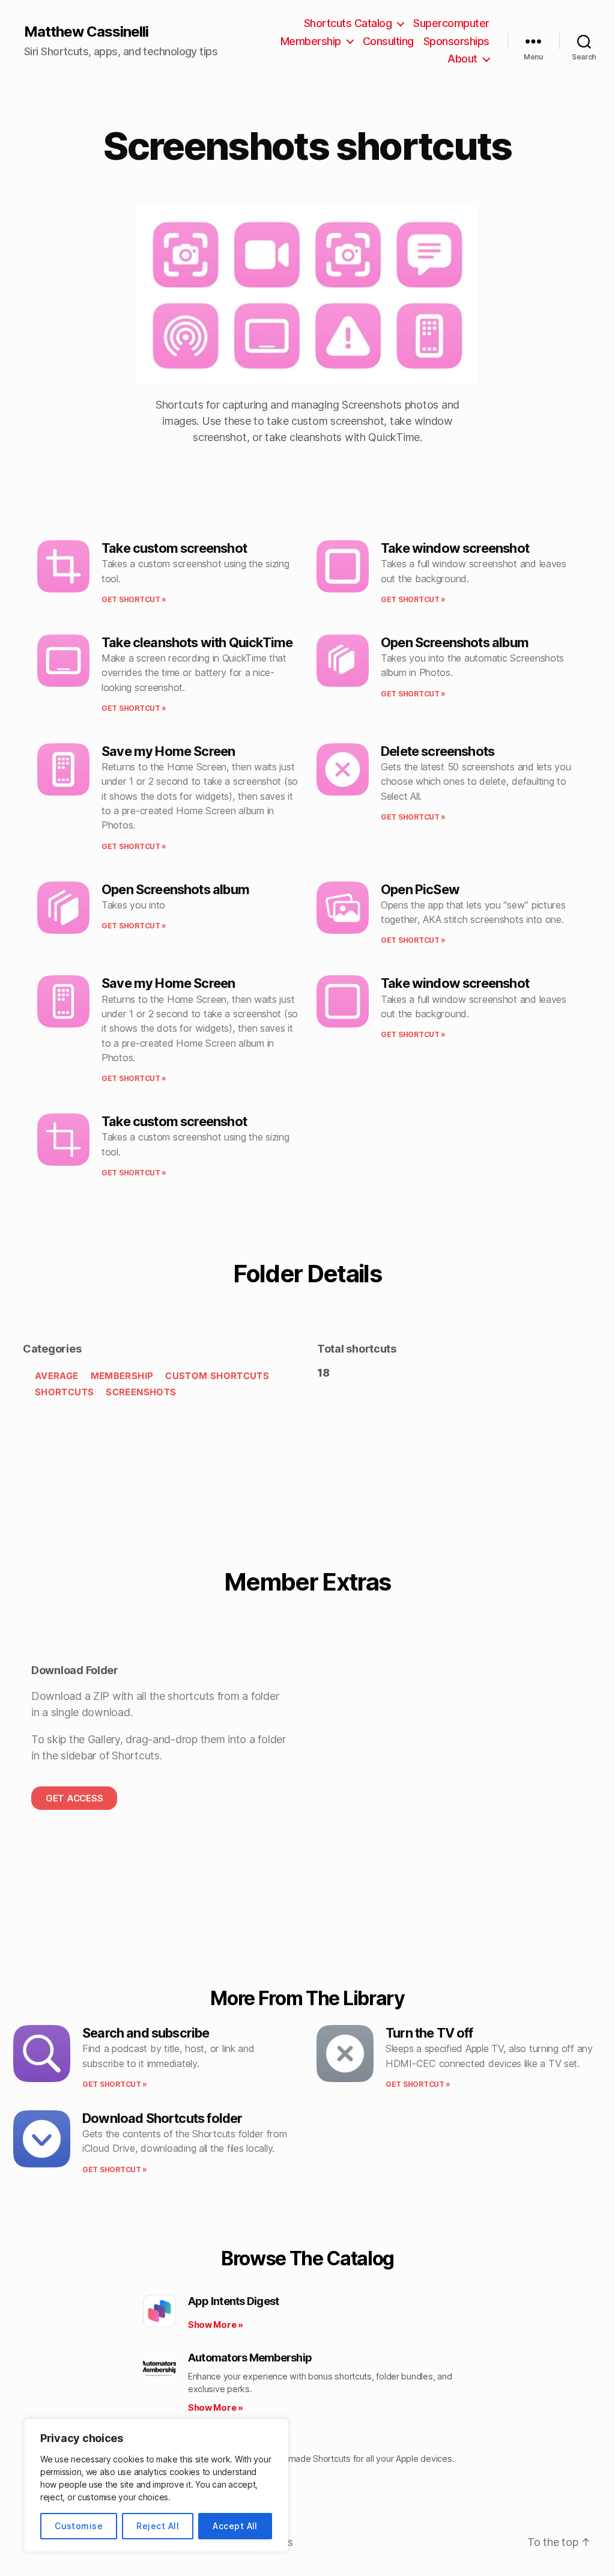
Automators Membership (250, 2358)
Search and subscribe (146, 2033)
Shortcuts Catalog (348, 23)
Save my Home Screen (168, 751)
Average (57, 1376)
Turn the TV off (429, 2033)
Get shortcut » (134, 599)
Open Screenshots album (455, 642)
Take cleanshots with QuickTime (197, 642)
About (462, 59)
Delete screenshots (438, 751)
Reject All (158, 2526)
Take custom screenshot (174, 548)
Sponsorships (456, 41)
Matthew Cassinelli (86, 32)
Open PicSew (420, 889)
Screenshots (141, 1392)
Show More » (216, 2325)
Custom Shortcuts (217, 1376)
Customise (79, 2526)
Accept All (235, 2526)
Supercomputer (451, 23)
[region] (156, 2485)
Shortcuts (64, 1392)
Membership (311, 41)
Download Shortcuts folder (162, 2118)
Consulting (388, 41)
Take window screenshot (455, 548)
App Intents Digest (234, 2301)
